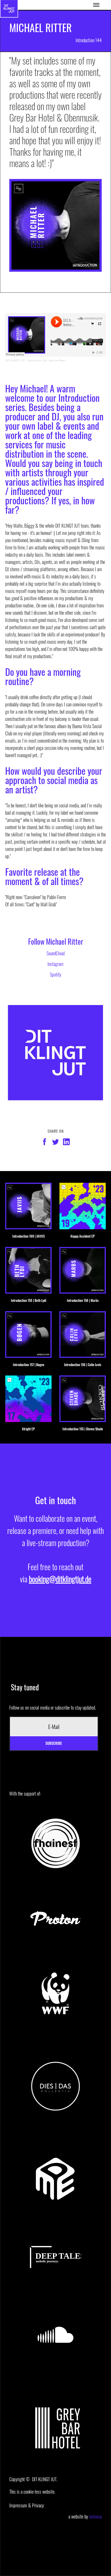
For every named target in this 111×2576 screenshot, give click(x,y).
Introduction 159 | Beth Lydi (29, 1300)
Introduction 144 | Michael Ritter (46, 360)
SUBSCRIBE (54, 1743)
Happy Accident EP (83, 1236)
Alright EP (28, 1429)
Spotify (55, 974)
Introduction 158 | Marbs (83, 1300)
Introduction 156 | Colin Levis (83, 1365)
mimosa (95, 2516)
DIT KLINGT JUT (15, 360)
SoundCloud (55, 953)
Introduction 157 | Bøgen (29, 1365)
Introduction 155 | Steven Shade (83, 1429)
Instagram (55, 964)
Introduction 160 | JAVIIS (29, 1236)
